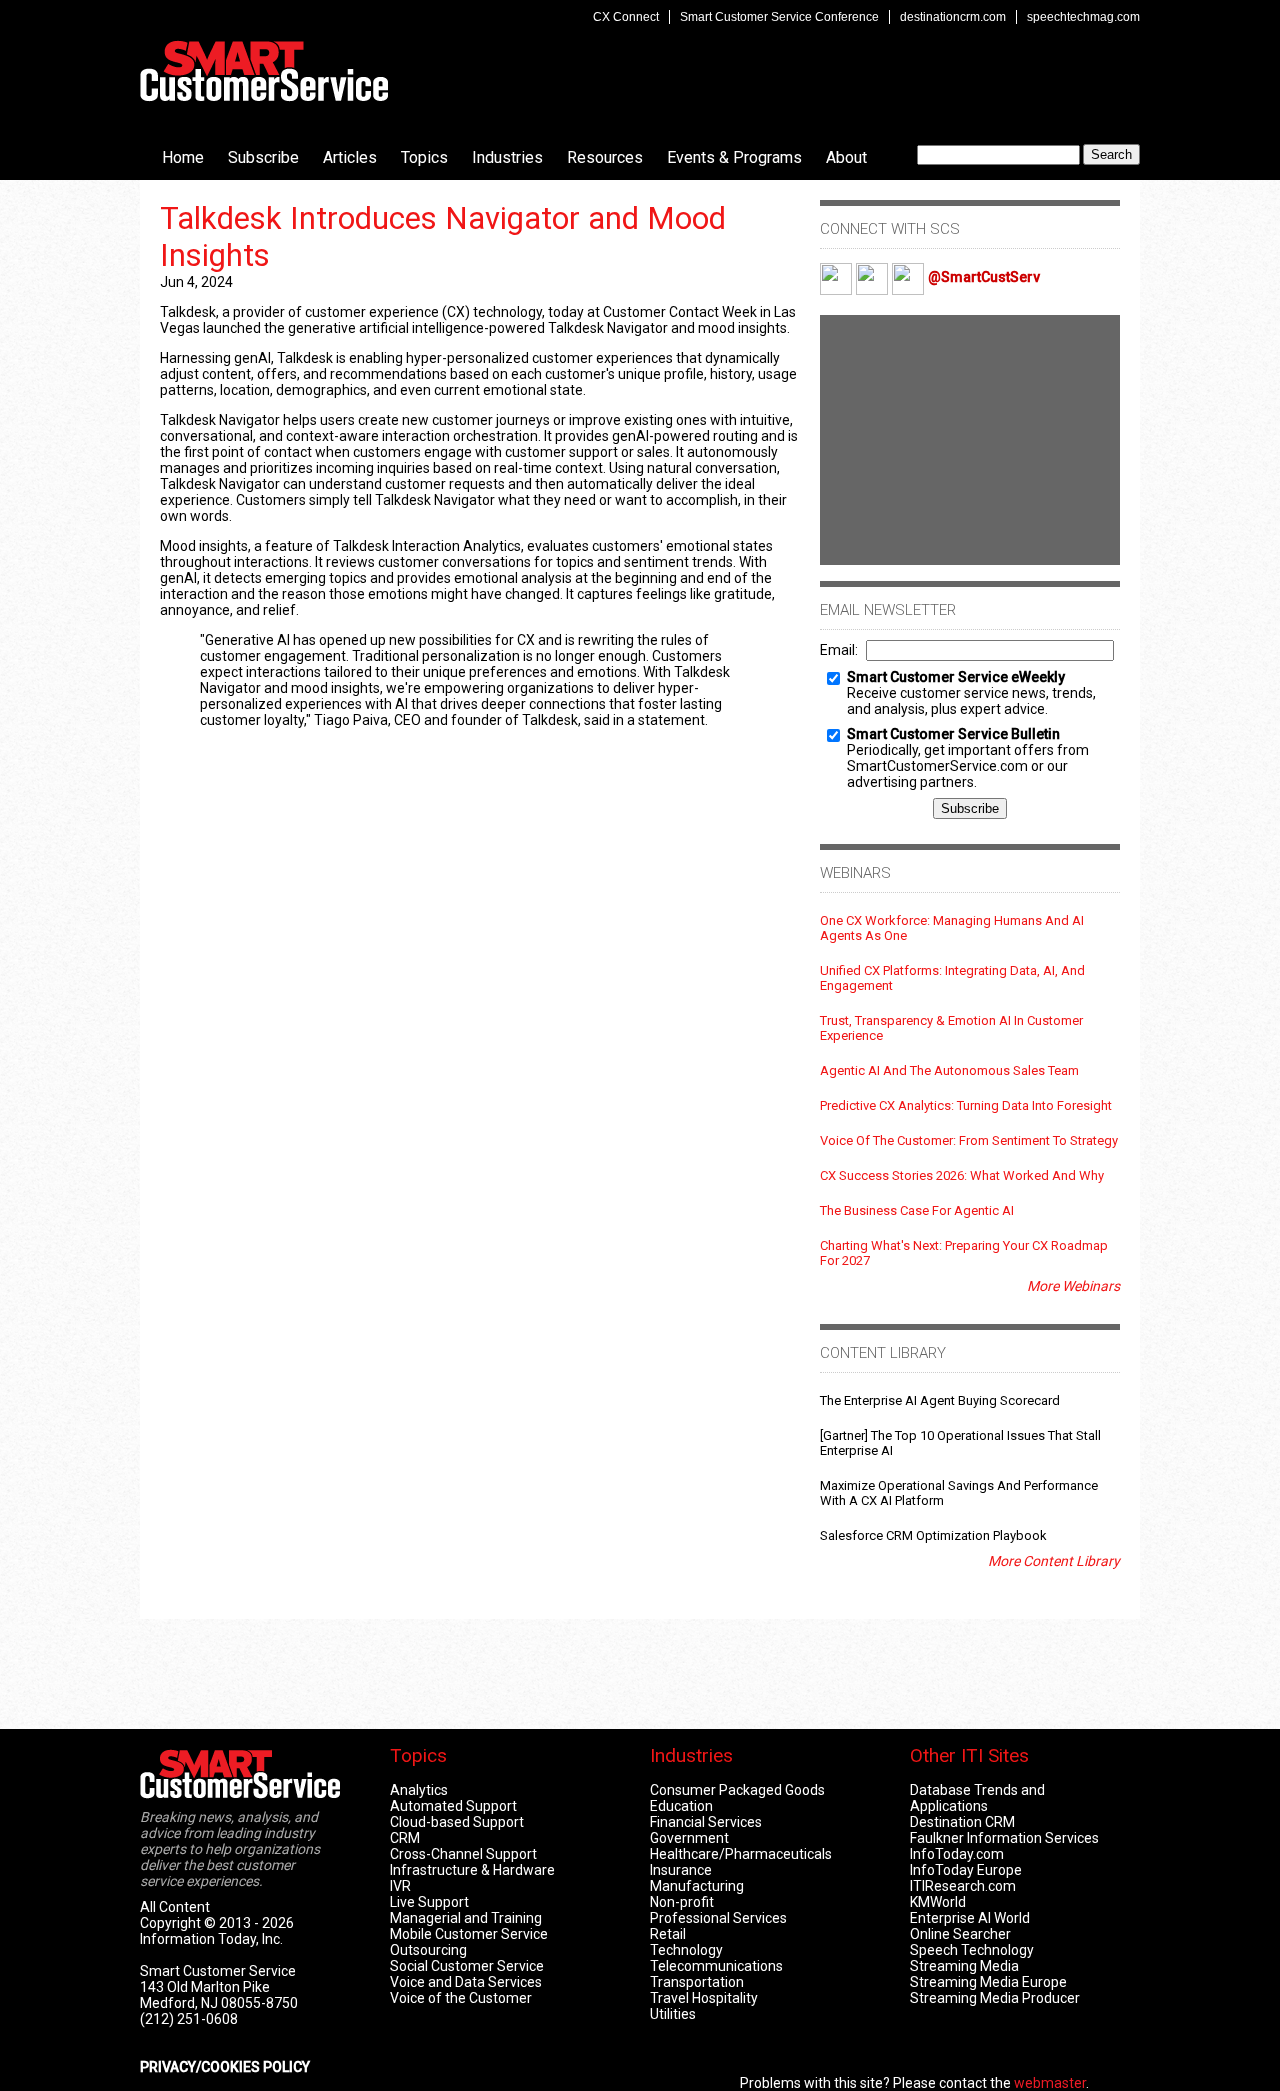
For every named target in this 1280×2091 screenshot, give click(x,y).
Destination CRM (962, 1822)
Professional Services (718, 1918)
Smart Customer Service (264, 71)
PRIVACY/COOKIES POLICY (225, 2067)
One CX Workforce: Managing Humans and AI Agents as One (952, 928)
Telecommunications (716, 1966)
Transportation (697, 1982)
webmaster (1050, 2083)
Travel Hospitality (704, 1998)
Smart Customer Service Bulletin (953, 734)
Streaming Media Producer (995, 1998)
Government (689, 1838)
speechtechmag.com (1083, 17)
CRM (405, 1838)
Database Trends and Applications (977, 1798)
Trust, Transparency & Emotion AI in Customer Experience (951, 1028)
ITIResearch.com (963, 1886)
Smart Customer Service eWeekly (956, 677)
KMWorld (938, 1902)
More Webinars (1073, 1286)
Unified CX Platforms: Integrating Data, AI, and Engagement (952, 978)
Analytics (419, 1790)
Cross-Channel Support (463, 1854)
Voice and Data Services (466, 1982)
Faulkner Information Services (1004, 1838)
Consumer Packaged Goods (737, 1790)
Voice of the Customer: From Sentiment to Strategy (969, 1140)
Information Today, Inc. (211, 1939)
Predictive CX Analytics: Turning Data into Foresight (966, 1105)
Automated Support (453, 1806)
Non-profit (682, 1902)
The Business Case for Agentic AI (917, 1210)
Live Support (429, 1902)
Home (183, 157)
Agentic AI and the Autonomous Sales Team (949, 1070)
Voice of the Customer (461, 1998)
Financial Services (706, 1822)
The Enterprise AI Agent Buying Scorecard (940, 1400)
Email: (839, 650)
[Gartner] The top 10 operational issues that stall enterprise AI (960, 1443)
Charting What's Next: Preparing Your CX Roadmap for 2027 (964, 1253)
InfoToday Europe (966, 1870)
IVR (400, 1886)
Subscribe (263, 157)
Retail (668, 1934)
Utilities (673, 2014)
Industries (507, 157)
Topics (424, 157)
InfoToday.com (957, 1854)
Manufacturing (697, 1886)
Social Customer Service (467, 1966)
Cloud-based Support (457, 1822)
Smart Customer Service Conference (779, 17)
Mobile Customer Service (469, 1934)
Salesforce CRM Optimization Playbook (933, 1535)
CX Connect (626, 17)
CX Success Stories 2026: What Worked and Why (962, 1175)
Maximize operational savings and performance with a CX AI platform (959, 1493)
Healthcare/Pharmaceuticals (741, 1854)
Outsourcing (428, 1950)
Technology (686, 1950)
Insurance (681, 1870)
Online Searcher (960, 1934)
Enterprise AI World (970, 1918)
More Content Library (1054, 1561)
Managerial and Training (466, 1918)
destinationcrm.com (953, 17)
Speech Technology (972, 1950)
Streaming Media (964, 1966)
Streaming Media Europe (988, 1982)
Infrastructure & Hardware (472, 1870)
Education (681, 1806)
